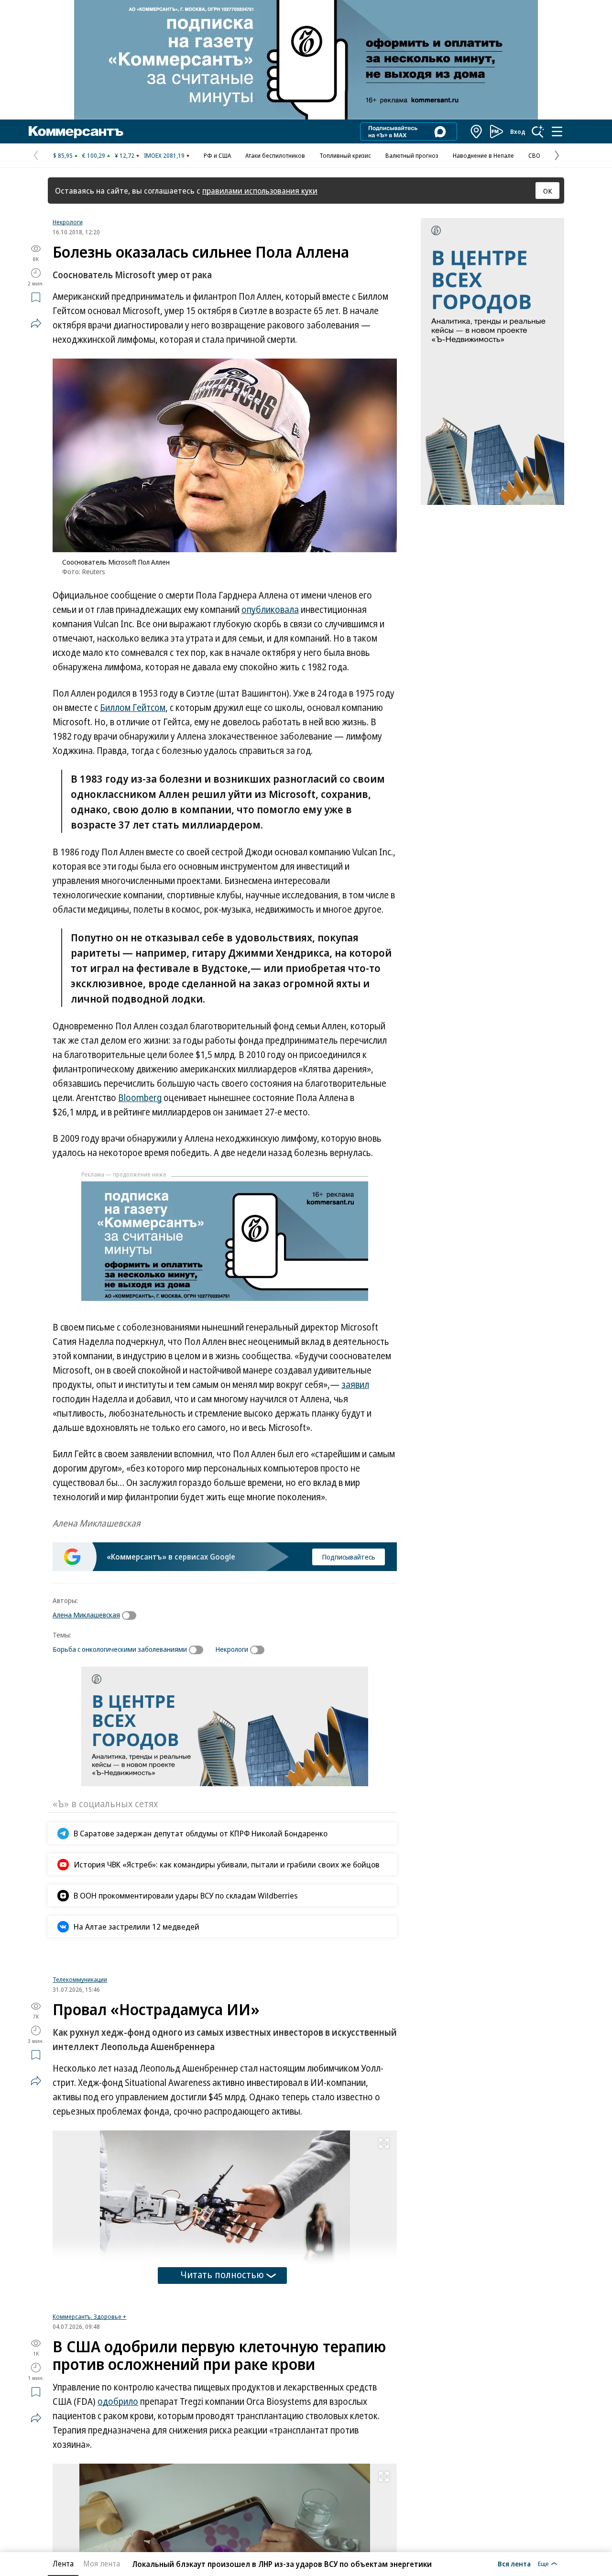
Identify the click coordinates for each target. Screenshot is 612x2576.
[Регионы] (477, 131)
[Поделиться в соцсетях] (36, 323)
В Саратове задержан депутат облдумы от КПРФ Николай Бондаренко (201, 1833)
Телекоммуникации (80, 1987)
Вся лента (514, 2564)
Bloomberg (140, 1098)
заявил (355, 1385)
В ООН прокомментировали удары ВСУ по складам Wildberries (186, 1895)
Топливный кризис (345, 155)
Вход (518, 131)
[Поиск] (538, 131)
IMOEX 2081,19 (164, 155)
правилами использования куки (260, 191)
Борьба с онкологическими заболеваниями (120, 1649)
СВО (534, 155)
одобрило (118, 2426)
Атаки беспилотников (275, 155)
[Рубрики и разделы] (557, 131)
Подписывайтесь (349, 1557)
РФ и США (217, 155)
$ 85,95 (63, 155)
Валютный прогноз (412, 155)
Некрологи (68, 222)
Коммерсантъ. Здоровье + (89, 2341)
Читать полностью (222, 2282)
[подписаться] (131, 1615)
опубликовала (270, 610)
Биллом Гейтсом (133, 708)
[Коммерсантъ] (76, 131)
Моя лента (102, 2564)
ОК (548, 191)
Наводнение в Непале (483, 155)
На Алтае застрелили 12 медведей (137, 1927)
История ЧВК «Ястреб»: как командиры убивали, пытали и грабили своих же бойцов (227, 1864)
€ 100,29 (94, 155)
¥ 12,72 (125, 155)
